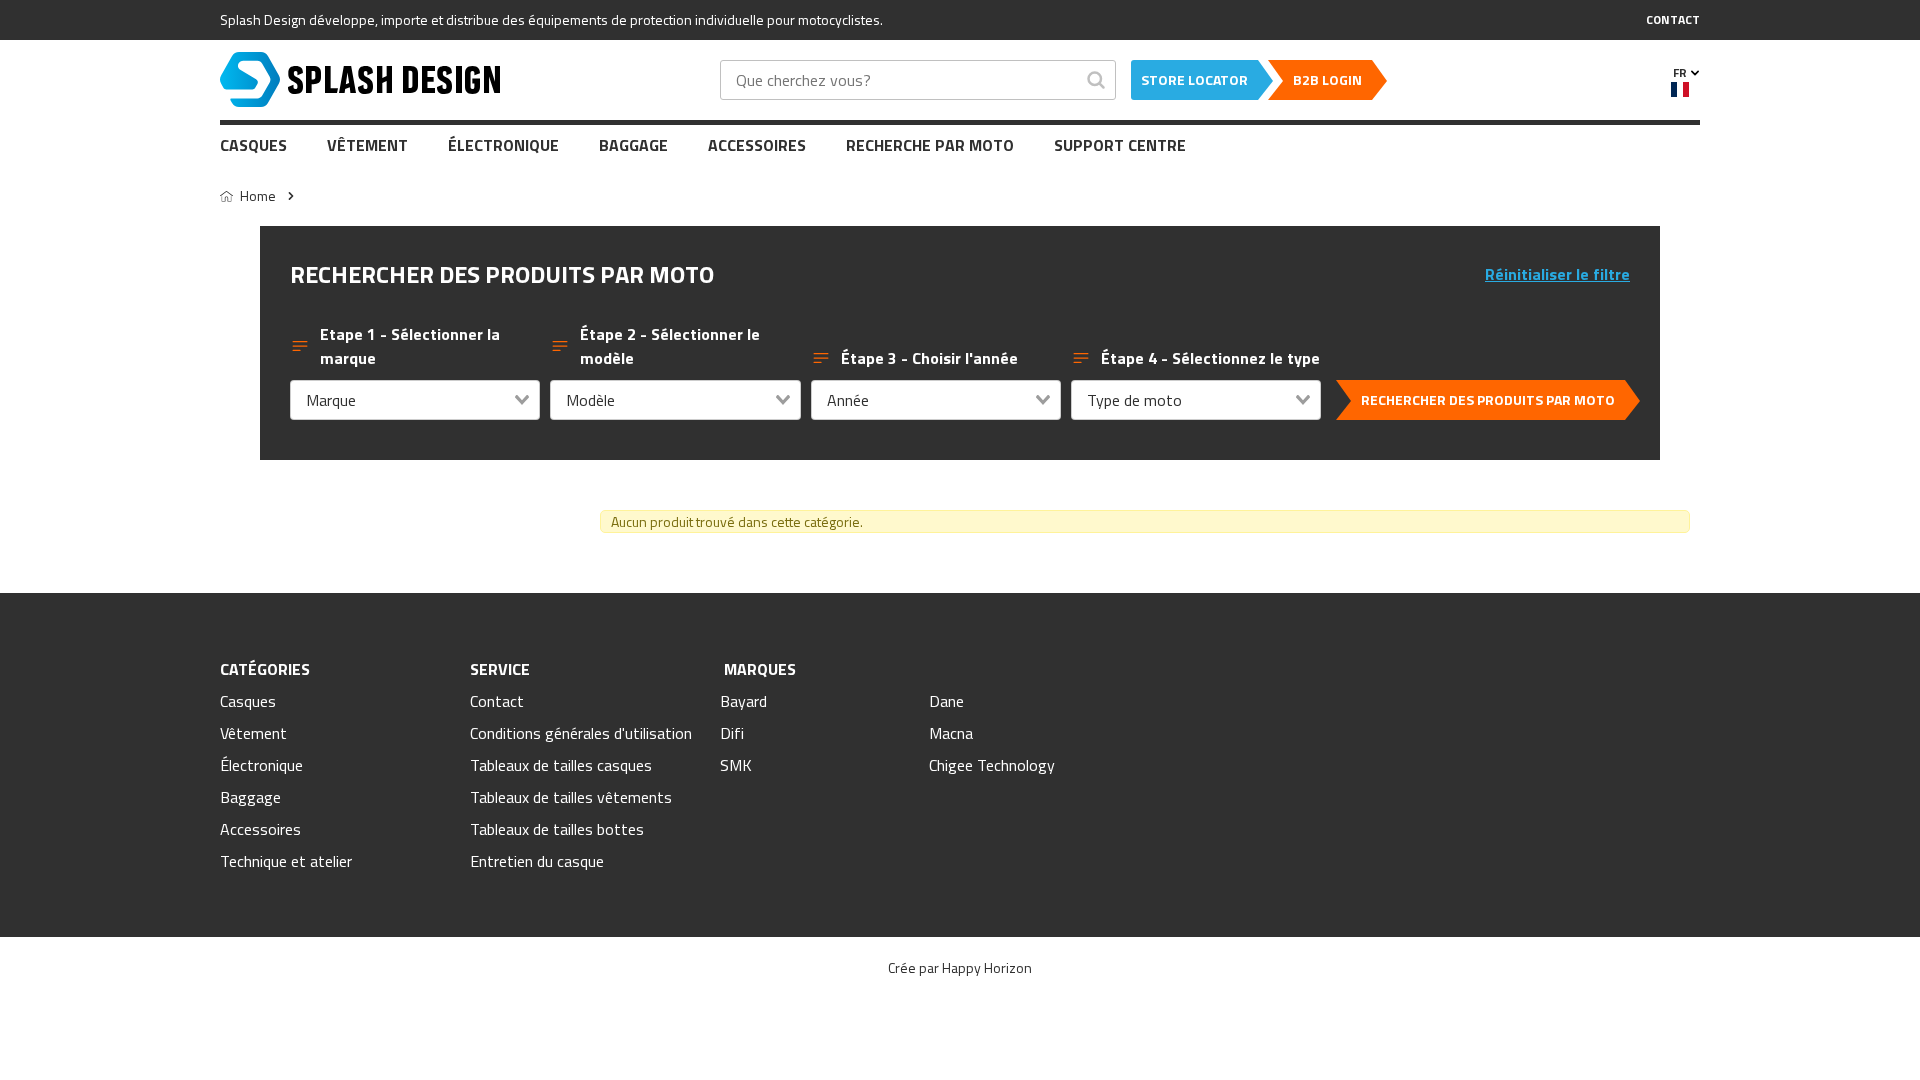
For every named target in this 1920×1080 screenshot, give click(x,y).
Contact (497, 701)
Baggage (633, 145)
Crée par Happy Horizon (960, 967)
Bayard (743, 701)
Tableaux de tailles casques (561, 765)
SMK (736, 765)
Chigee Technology (992, 765)
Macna (951, 733)
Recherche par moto (930, 145)
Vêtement (367, 145)
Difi (732, 733)
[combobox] (415, 400)
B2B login (1327, 79)
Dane (946, 701)
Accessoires (757, 145)
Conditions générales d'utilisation (581, 733)
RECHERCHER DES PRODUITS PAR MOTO (1488, 399)
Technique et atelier (286, 861)
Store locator (1194, 79)
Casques (253, 145)
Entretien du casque (537, 861)
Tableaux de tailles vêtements (571, 797)
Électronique (503, 145)
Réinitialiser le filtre (1557, 274)
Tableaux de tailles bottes (557, 829)
